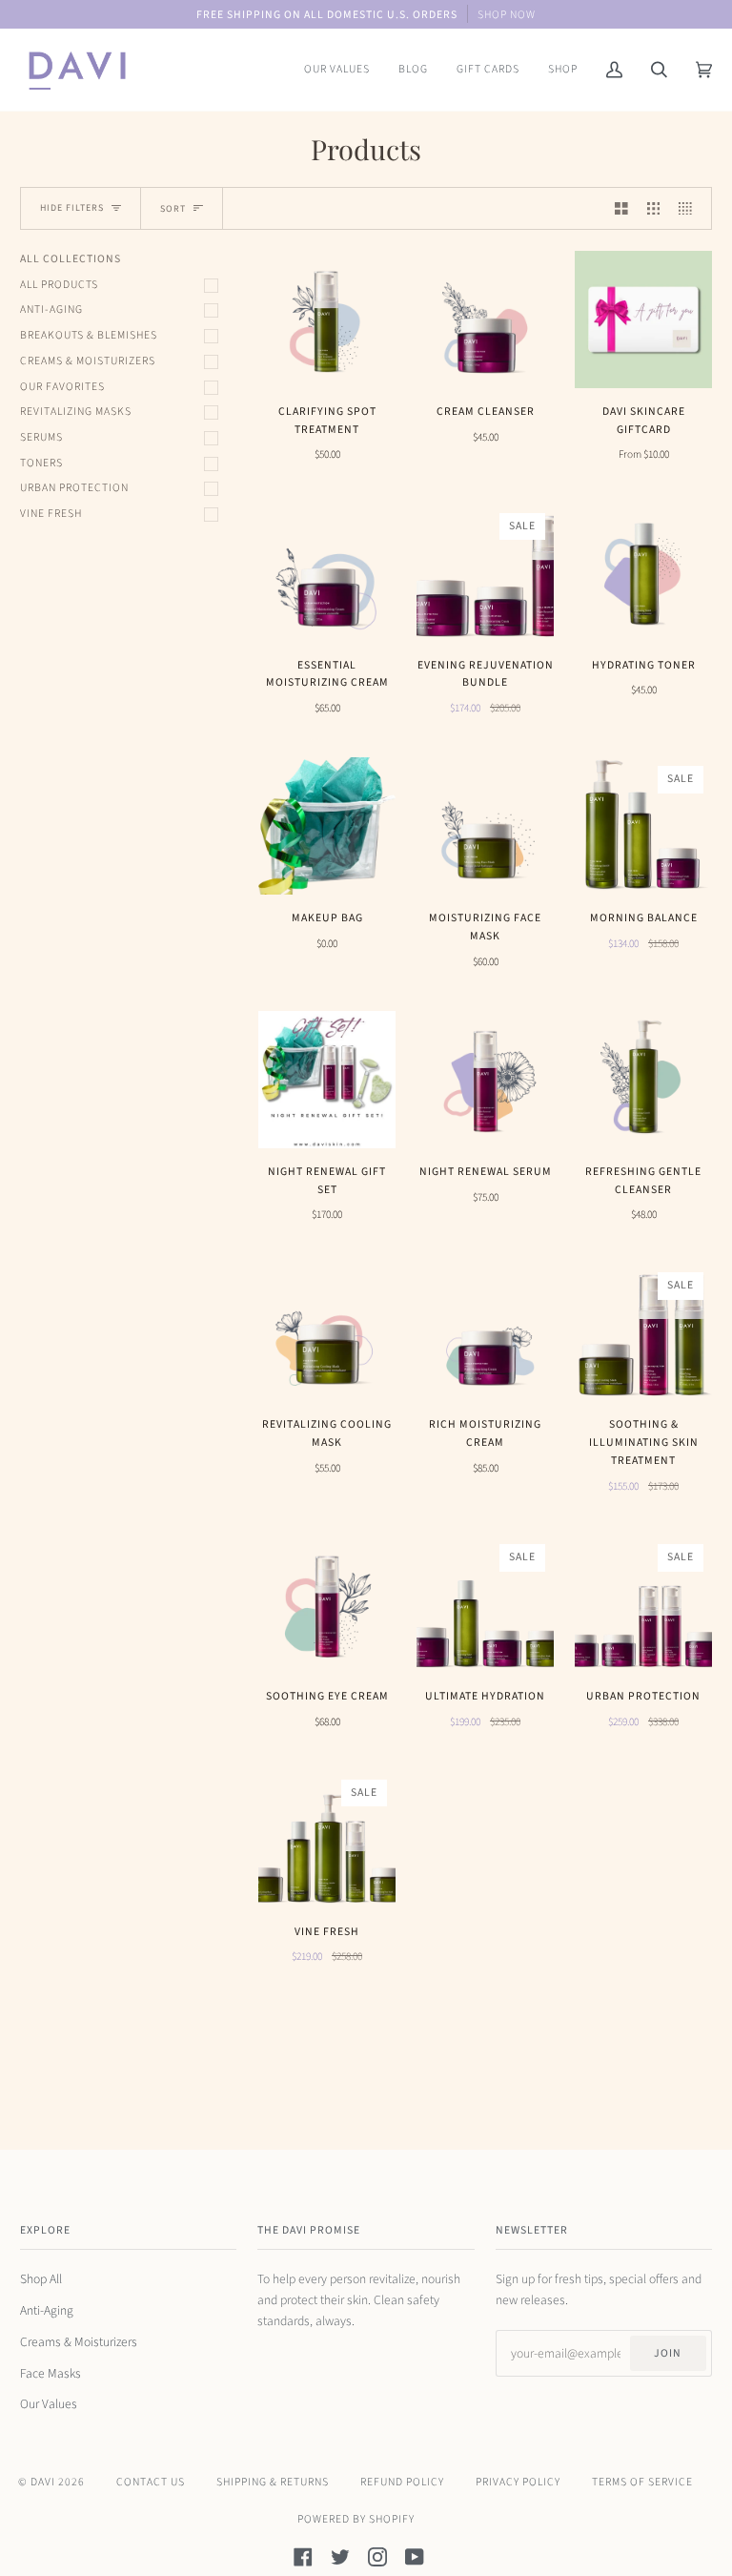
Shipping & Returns (273, 2482)
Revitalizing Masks (76, 412)
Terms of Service (642, 2482)
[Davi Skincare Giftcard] (643, 319)
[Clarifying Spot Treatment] (327, 319)
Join (668, 2353)
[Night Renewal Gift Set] (327, 1080)
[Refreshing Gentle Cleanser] (643, 1080)
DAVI (43, 2482)
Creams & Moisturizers (88, 361)
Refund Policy (402, 2482)
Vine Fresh (51, 514)
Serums (41, 437)
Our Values (49, 2404)
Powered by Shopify (356, 2519)
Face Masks (51, 2373)
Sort (173, 209)
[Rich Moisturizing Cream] (485, 1332)
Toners (41, 463)
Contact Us (151, 2482)
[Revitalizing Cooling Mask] (327, 1332)
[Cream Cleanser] (485, 319)
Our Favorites (62, 387)
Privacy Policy (518, 2482)
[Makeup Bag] (327, 826)
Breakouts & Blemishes (89, 335)
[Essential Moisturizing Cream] (327, 573)
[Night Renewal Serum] (485, 1080)
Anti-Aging (51, 309)
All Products (59, 285)
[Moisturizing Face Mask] (485, 826)
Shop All (41, 2279)
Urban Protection (74, 488)
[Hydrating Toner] (643, 573)
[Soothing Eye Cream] (327, 1604)
